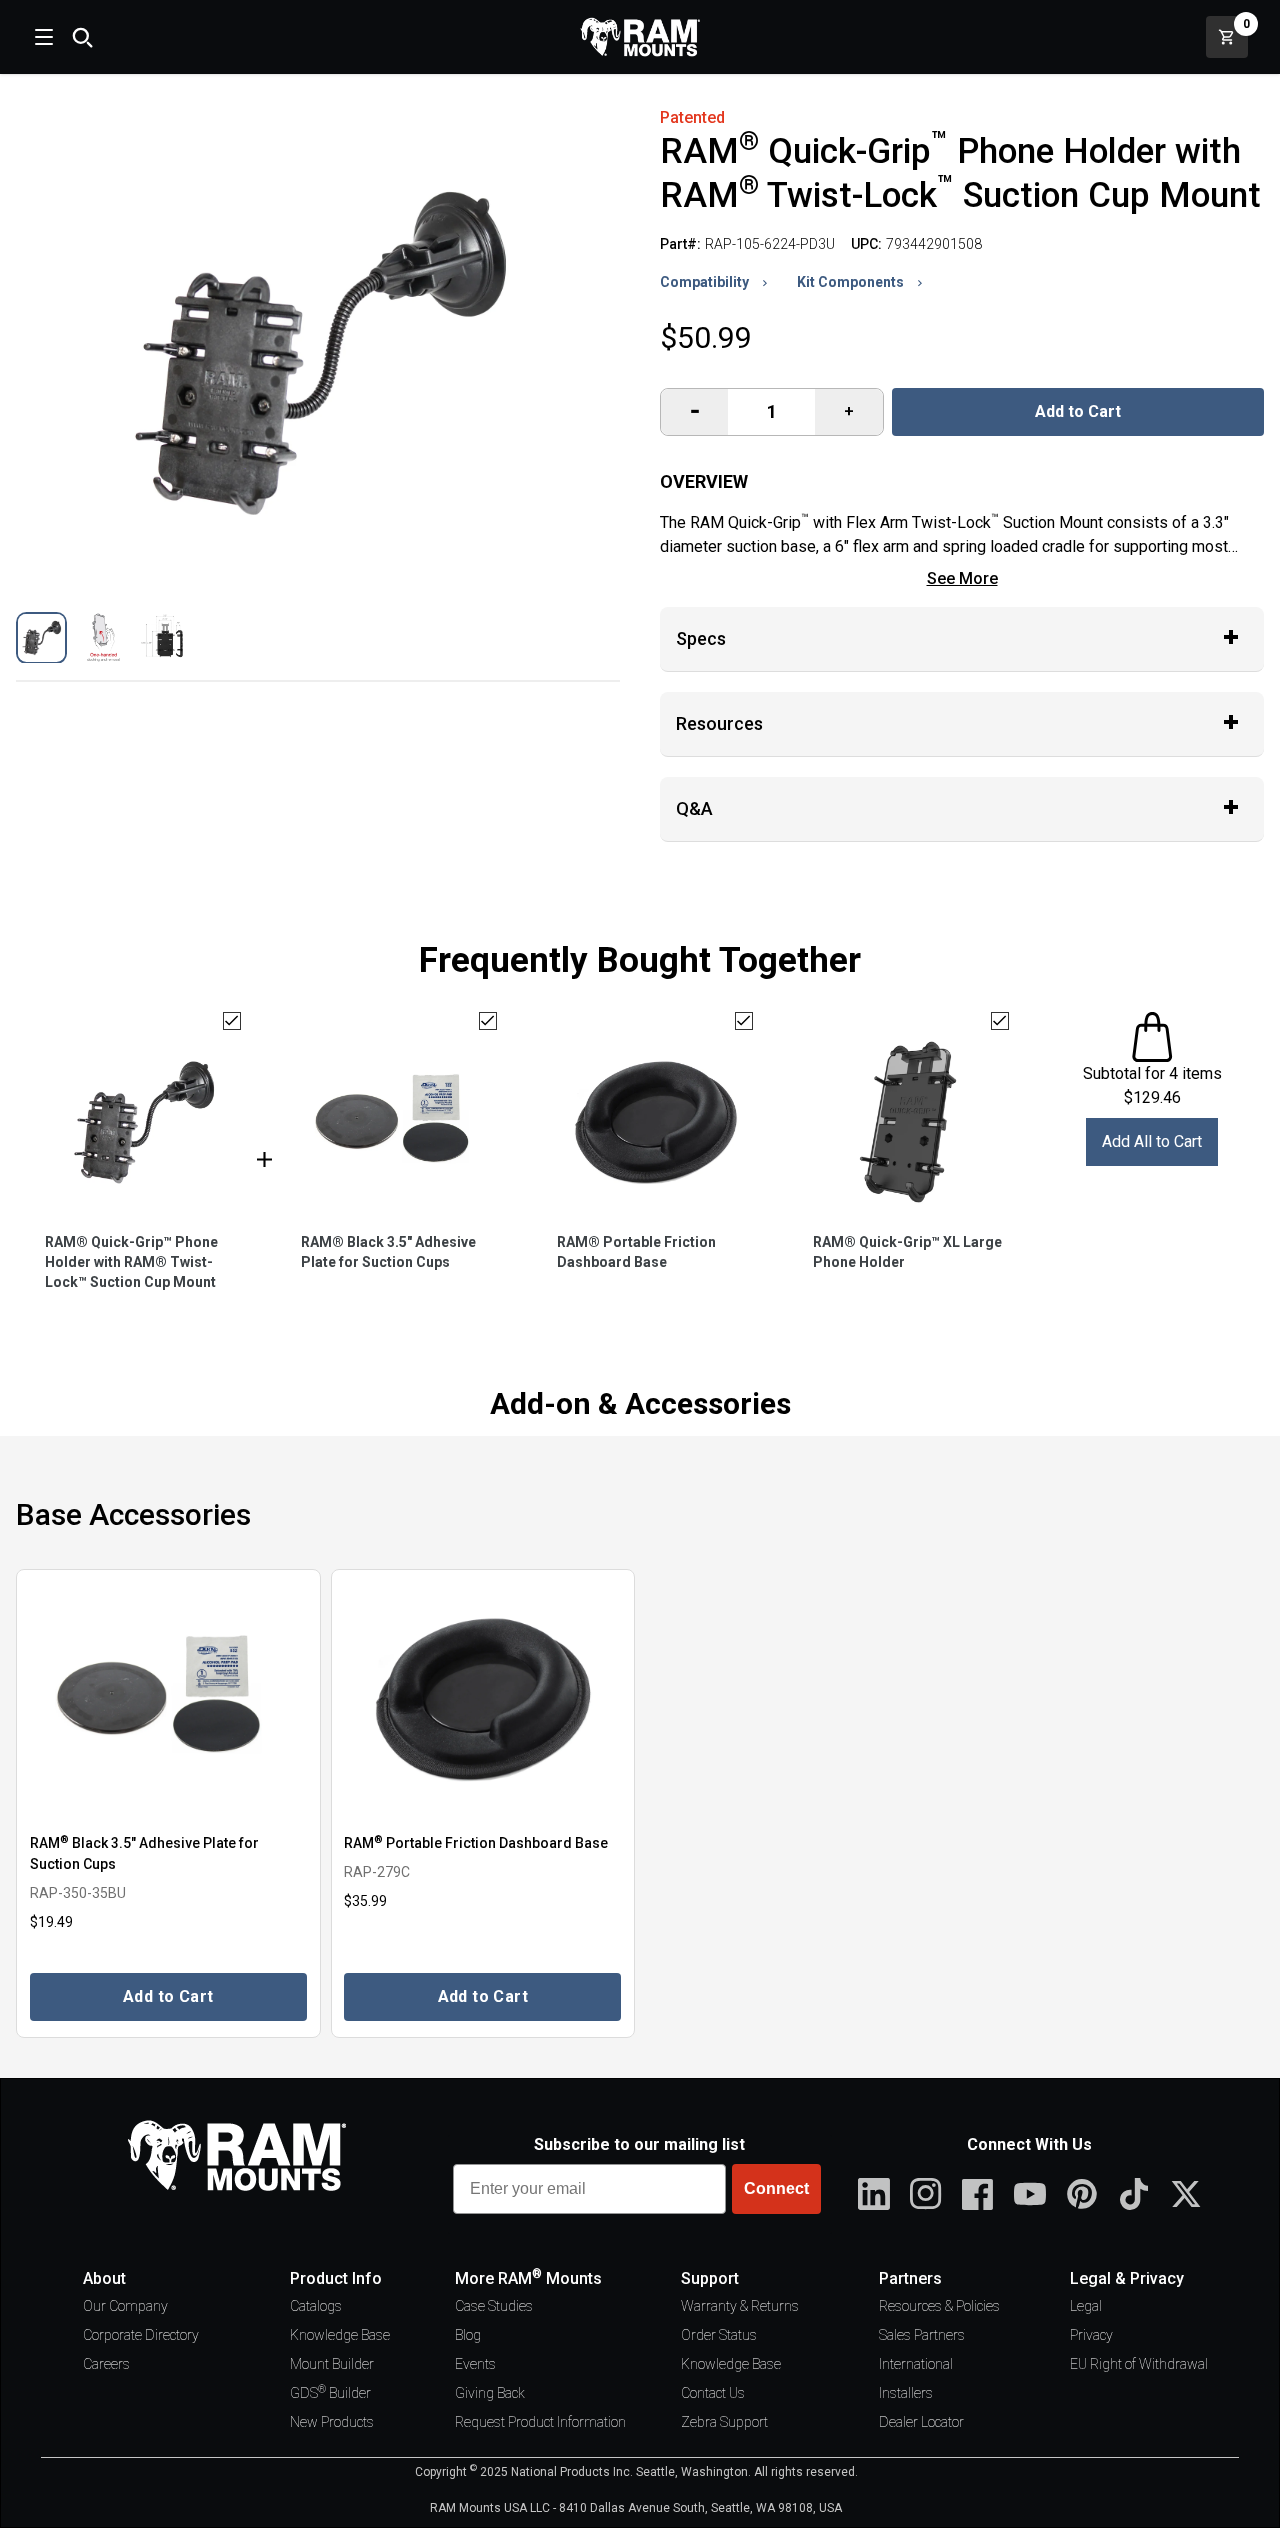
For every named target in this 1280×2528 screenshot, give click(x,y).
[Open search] (82, 37)
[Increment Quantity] (694, 412)
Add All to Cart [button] (1152, 1141)
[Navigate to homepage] (640, 37)
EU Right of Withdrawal (1139, 2364)
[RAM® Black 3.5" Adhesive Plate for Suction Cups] (168, 1699)
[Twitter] (1186, 2194)
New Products (332, 2422)
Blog (468, 2335)
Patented (692, 117)
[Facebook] (978, 2194)
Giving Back (490, 2393)
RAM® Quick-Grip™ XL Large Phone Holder (907, 1252)
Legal (1086, 2306)
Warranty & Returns (740, 2306)
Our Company (125, 2306)
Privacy (1091, 2335)
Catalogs (316, 2306)
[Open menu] (42, 37)
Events (475, 2364)
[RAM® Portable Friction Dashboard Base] (483, 1699)
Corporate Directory (141, 2335)
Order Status (719, 2335)
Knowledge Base (340, 2335)
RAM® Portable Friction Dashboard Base (636, 1252)
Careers (106, 2364)
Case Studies (494, 2306)
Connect (776, 2188)
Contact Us (713, 2393)
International (916, 2364)
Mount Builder (332, 2364)
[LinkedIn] (874, 2194)
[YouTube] (1030, 2194)
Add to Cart (1078, 411)
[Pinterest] (1082, 2194)
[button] (41, 637)
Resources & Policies (939, 2306)
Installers (906, 2393)
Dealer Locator (921, 2422)
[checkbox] (232, 1021)
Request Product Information (540, 2422)
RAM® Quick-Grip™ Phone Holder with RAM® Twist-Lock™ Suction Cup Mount (131, 1262)
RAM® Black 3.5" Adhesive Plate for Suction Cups (388, 1252)
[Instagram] (926, 2194)
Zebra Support (724, 2422)
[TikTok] (1134, 2194)
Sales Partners (922, 2335)
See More (962, 578)
